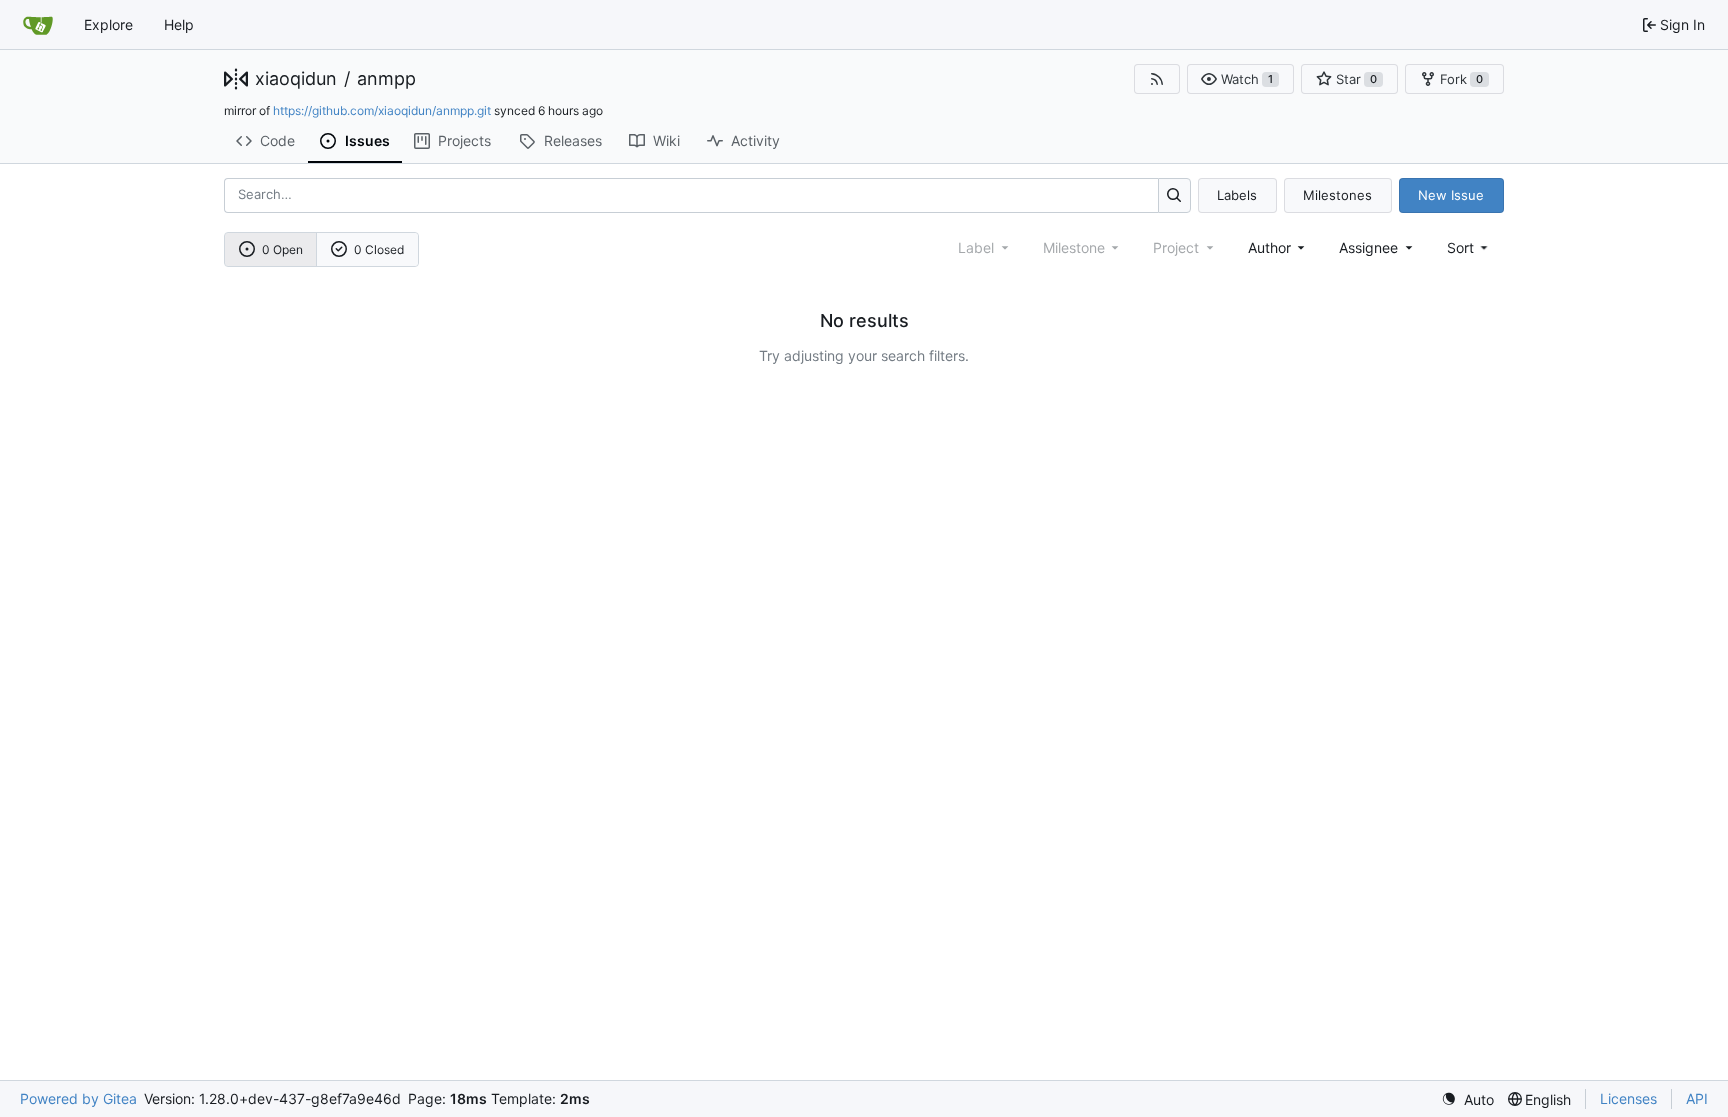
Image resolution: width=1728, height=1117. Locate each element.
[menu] (1469, 247)
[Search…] (1174, 195)
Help (179, 24)
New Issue (1451, 195)
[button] (1241, 79)
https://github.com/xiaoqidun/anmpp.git (382, 110)
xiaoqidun (296, 79)
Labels (1237, 195)
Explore (108, 24)
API (1697, 1098)
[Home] (38, 25)
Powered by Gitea (78, 1098)
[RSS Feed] (1157, 79)
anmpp (386, 79)
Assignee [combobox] (1368, 247)
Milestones (1337, 195)
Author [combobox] (1269, 247)
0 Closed (379, 249)
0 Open (282, 249)
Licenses (1628, 1098)
